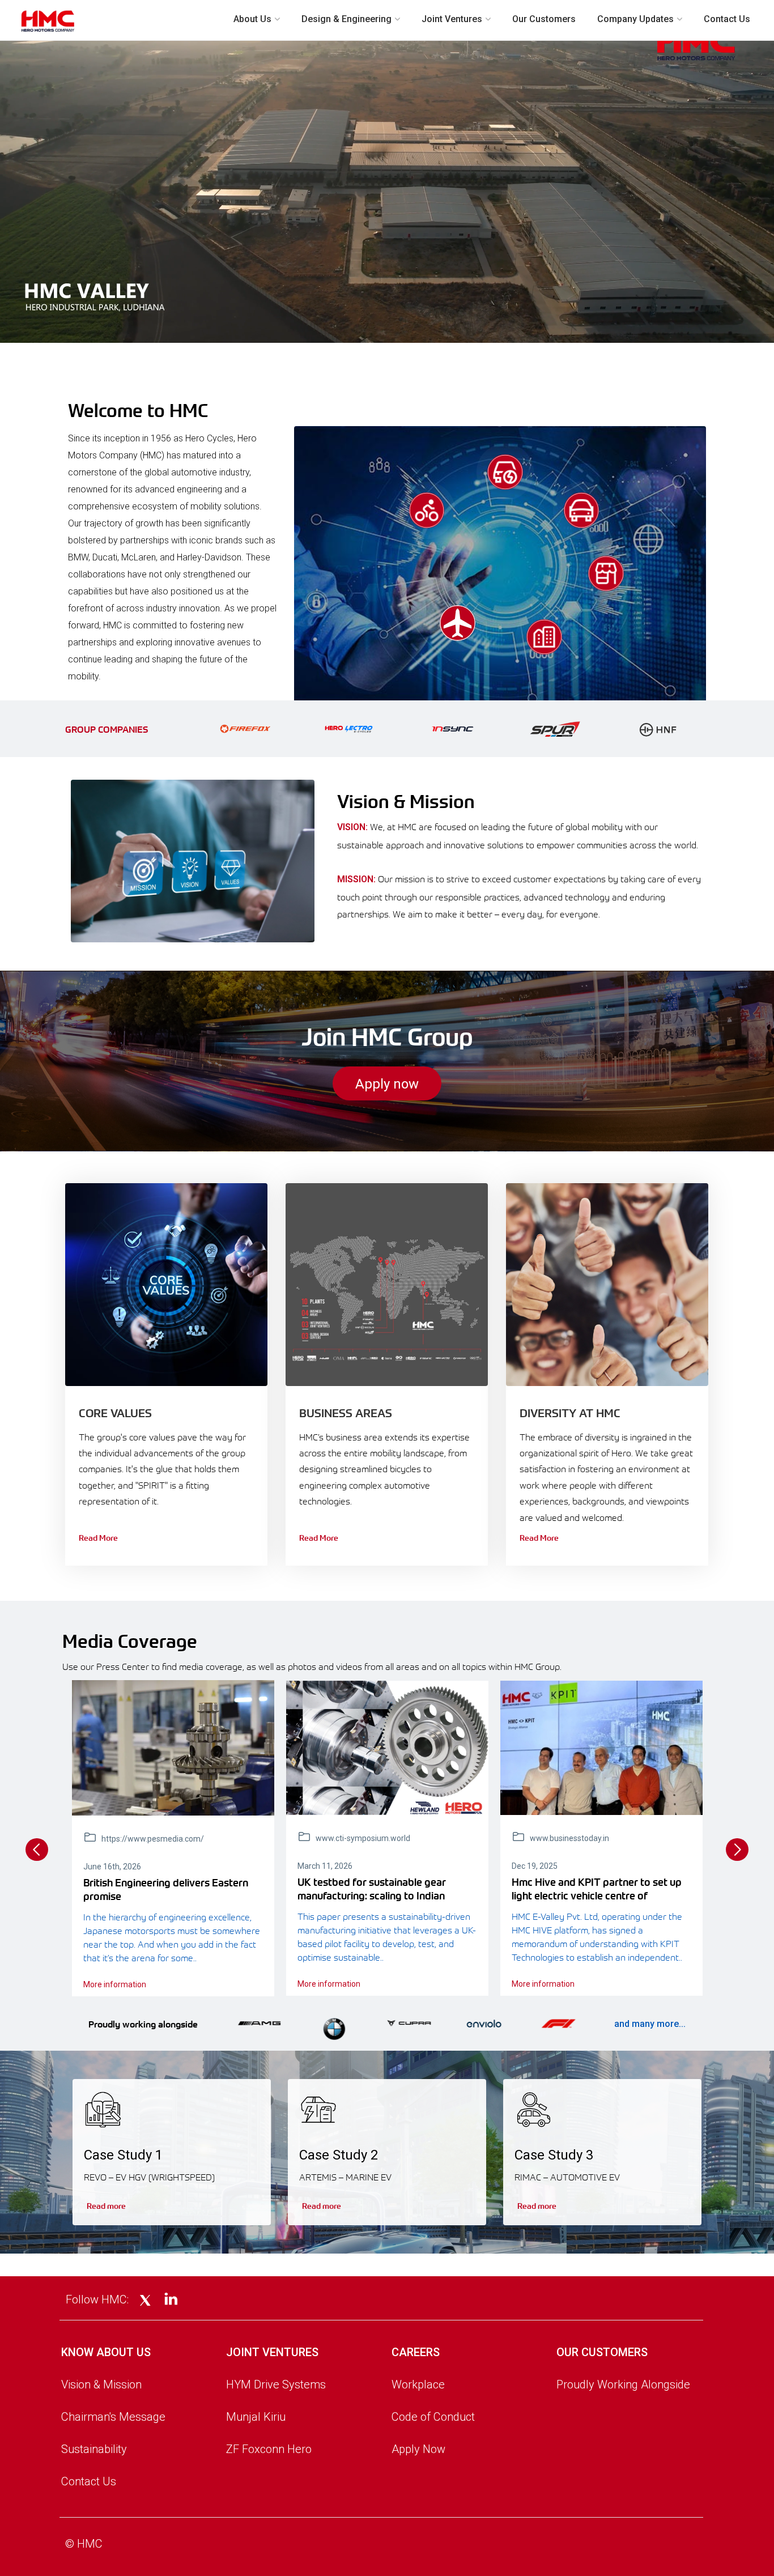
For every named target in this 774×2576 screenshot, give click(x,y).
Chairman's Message (113, 2417)
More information (115, 1984)
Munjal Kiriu (256, 2417)
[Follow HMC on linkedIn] (171, 2300)
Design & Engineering (346, 19)
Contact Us (727, 19)
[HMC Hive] (601, 1748)
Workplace (418, 2384)
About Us (252, 19)
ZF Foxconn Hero (269, 2449)
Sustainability (94, 2449)
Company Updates (635, 19)
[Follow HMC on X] (145, 2301)
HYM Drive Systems (276, 2384)
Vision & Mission (101, 2384)
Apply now (387, 1084)
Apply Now (418, 2449)
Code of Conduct (433, 2417)
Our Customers (544, 19)
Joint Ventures (452, 19)
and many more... (650, 2024)
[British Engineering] (173, 1748)
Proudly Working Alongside (623, 2384)
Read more (106, 2205)
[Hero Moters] (387, 1748)
